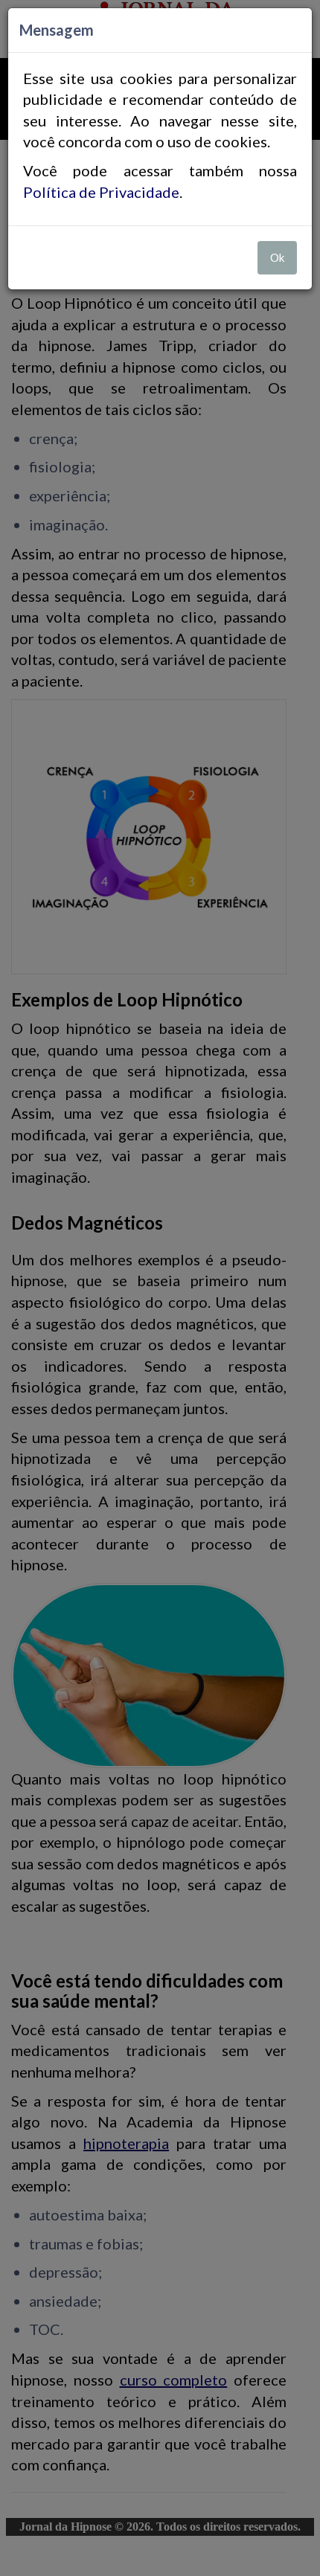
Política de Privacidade (101, 192)
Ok (277, 257)
